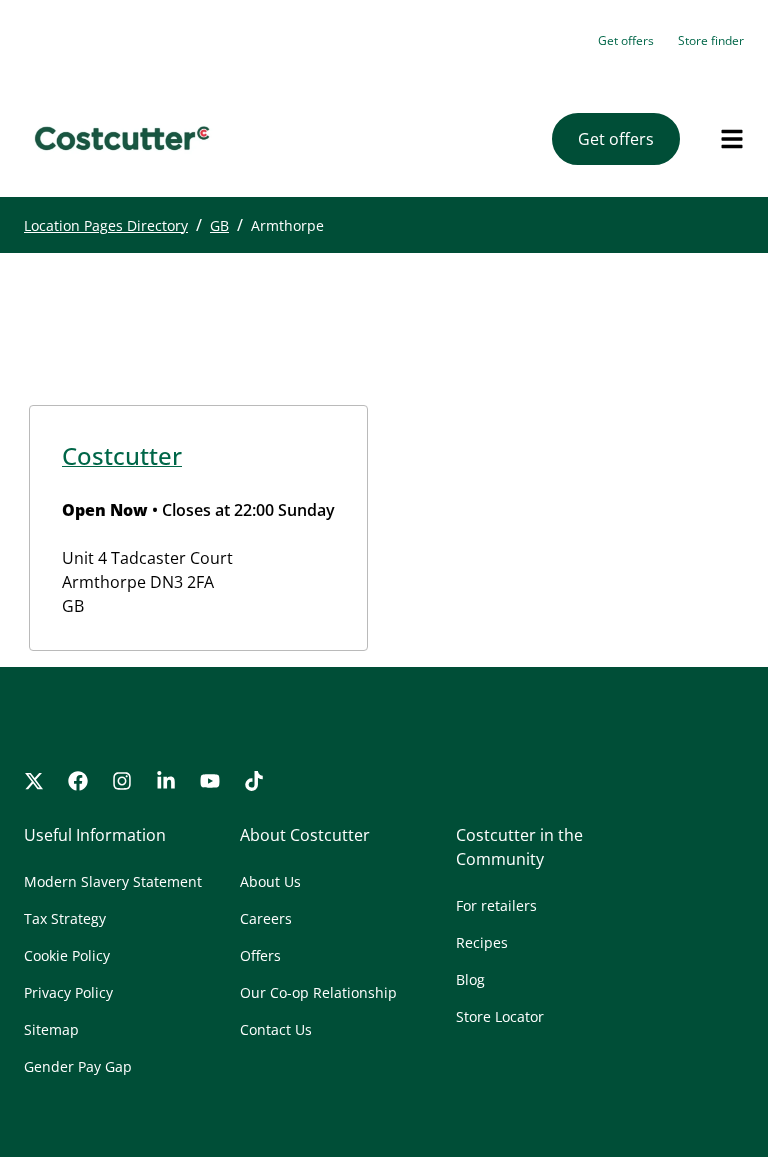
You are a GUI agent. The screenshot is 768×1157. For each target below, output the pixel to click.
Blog (470, 979)
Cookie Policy (67, 955)
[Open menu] (732, 139)
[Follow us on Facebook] (78, 781)
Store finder (711, 40)
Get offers (626, 40)
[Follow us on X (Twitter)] (34, 781)
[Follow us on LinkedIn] (166, 781)
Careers (266, 918)
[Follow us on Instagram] (122, 781)
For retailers (496, 905)
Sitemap (51, 1029)
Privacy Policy (68, 992)
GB (219, 225)
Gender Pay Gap (78, 1066)
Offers (260, 955)
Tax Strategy (65, 918)
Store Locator (500, 1016)
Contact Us (276, 1029)
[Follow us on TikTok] (254, 781)
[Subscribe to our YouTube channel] (210, 781)
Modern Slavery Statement (113, 881)
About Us (270, 881)
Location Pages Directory (106, 225)
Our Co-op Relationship (318, 992)
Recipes (482, 942)
